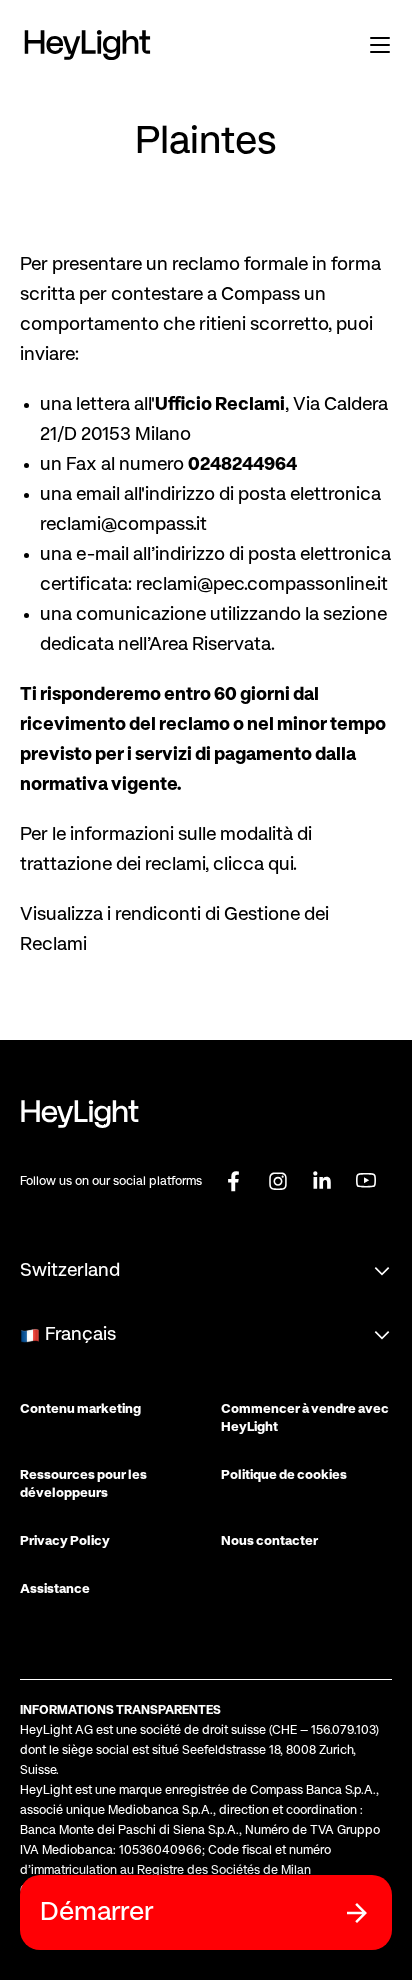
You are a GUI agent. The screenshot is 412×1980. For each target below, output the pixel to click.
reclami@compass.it (123, 525)
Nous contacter (269, 1541)
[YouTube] (366, 1180)
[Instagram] (278, 1180)
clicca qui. (255, 865)
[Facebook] (234, 1180)
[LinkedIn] (322, 1180)
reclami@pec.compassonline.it (262, 585)
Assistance (55, 1589)
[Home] (87, 45)
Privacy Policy (65, 1541)
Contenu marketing (80, 1409)
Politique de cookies (284, 1475)
